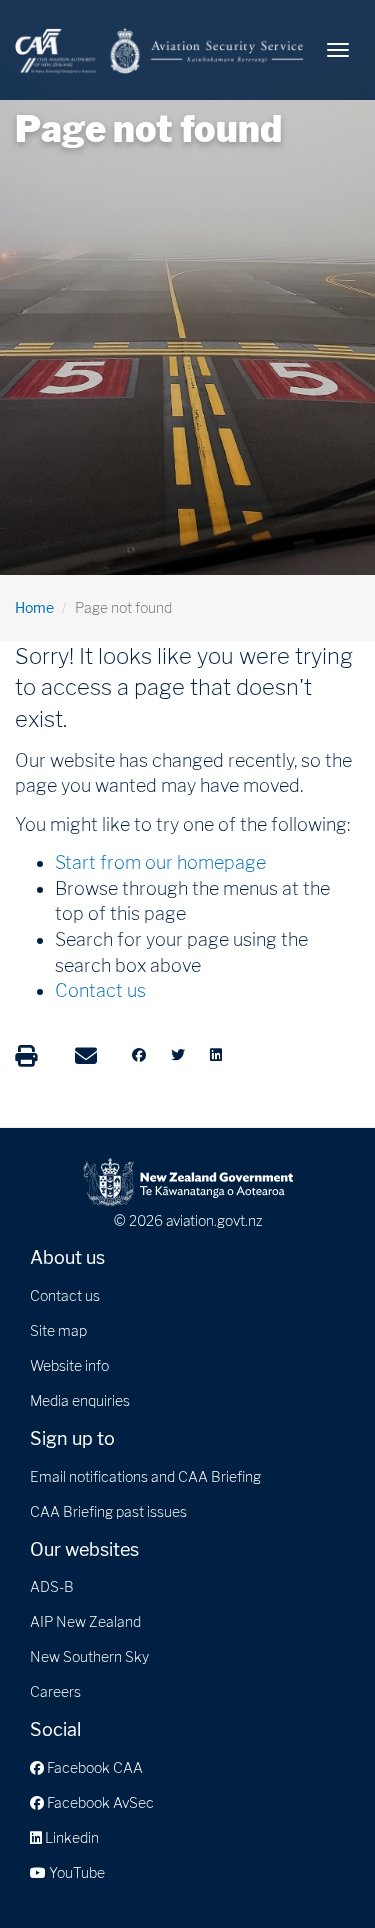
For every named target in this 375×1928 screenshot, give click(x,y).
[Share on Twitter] (178, 1055)
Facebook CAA (93, 1767)
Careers (55, 1691)
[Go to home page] (160, 49)
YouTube (75, 1872)
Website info (69, 1365)
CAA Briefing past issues (108, 1511)
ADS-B (52, 1586)
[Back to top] (319, 1872)
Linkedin (70, 1837)
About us (67, 1257)
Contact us (100, 990)
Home (34, 607)
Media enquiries (80, 1400)
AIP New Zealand (85, 1621)
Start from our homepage (160, 862)
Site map (58, 1330)
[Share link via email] (86, 1056)
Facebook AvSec (99, 1802)
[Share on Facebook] (139, 1055)
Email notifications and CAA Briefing (145, 1476)
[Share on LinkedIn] (216, 1055)
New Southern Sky (89, 1656)
